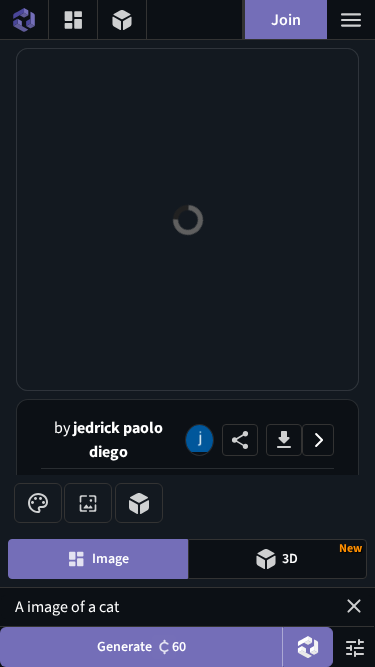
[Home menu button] (24, 19)
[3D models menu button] (122, 19)
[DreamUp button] (308, 647)
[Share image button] (240, 440)
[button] (354, 606)
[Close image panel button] (318, 440)
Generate (141, 647)
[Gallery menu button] (73, 19)
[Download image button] (284, 440)
